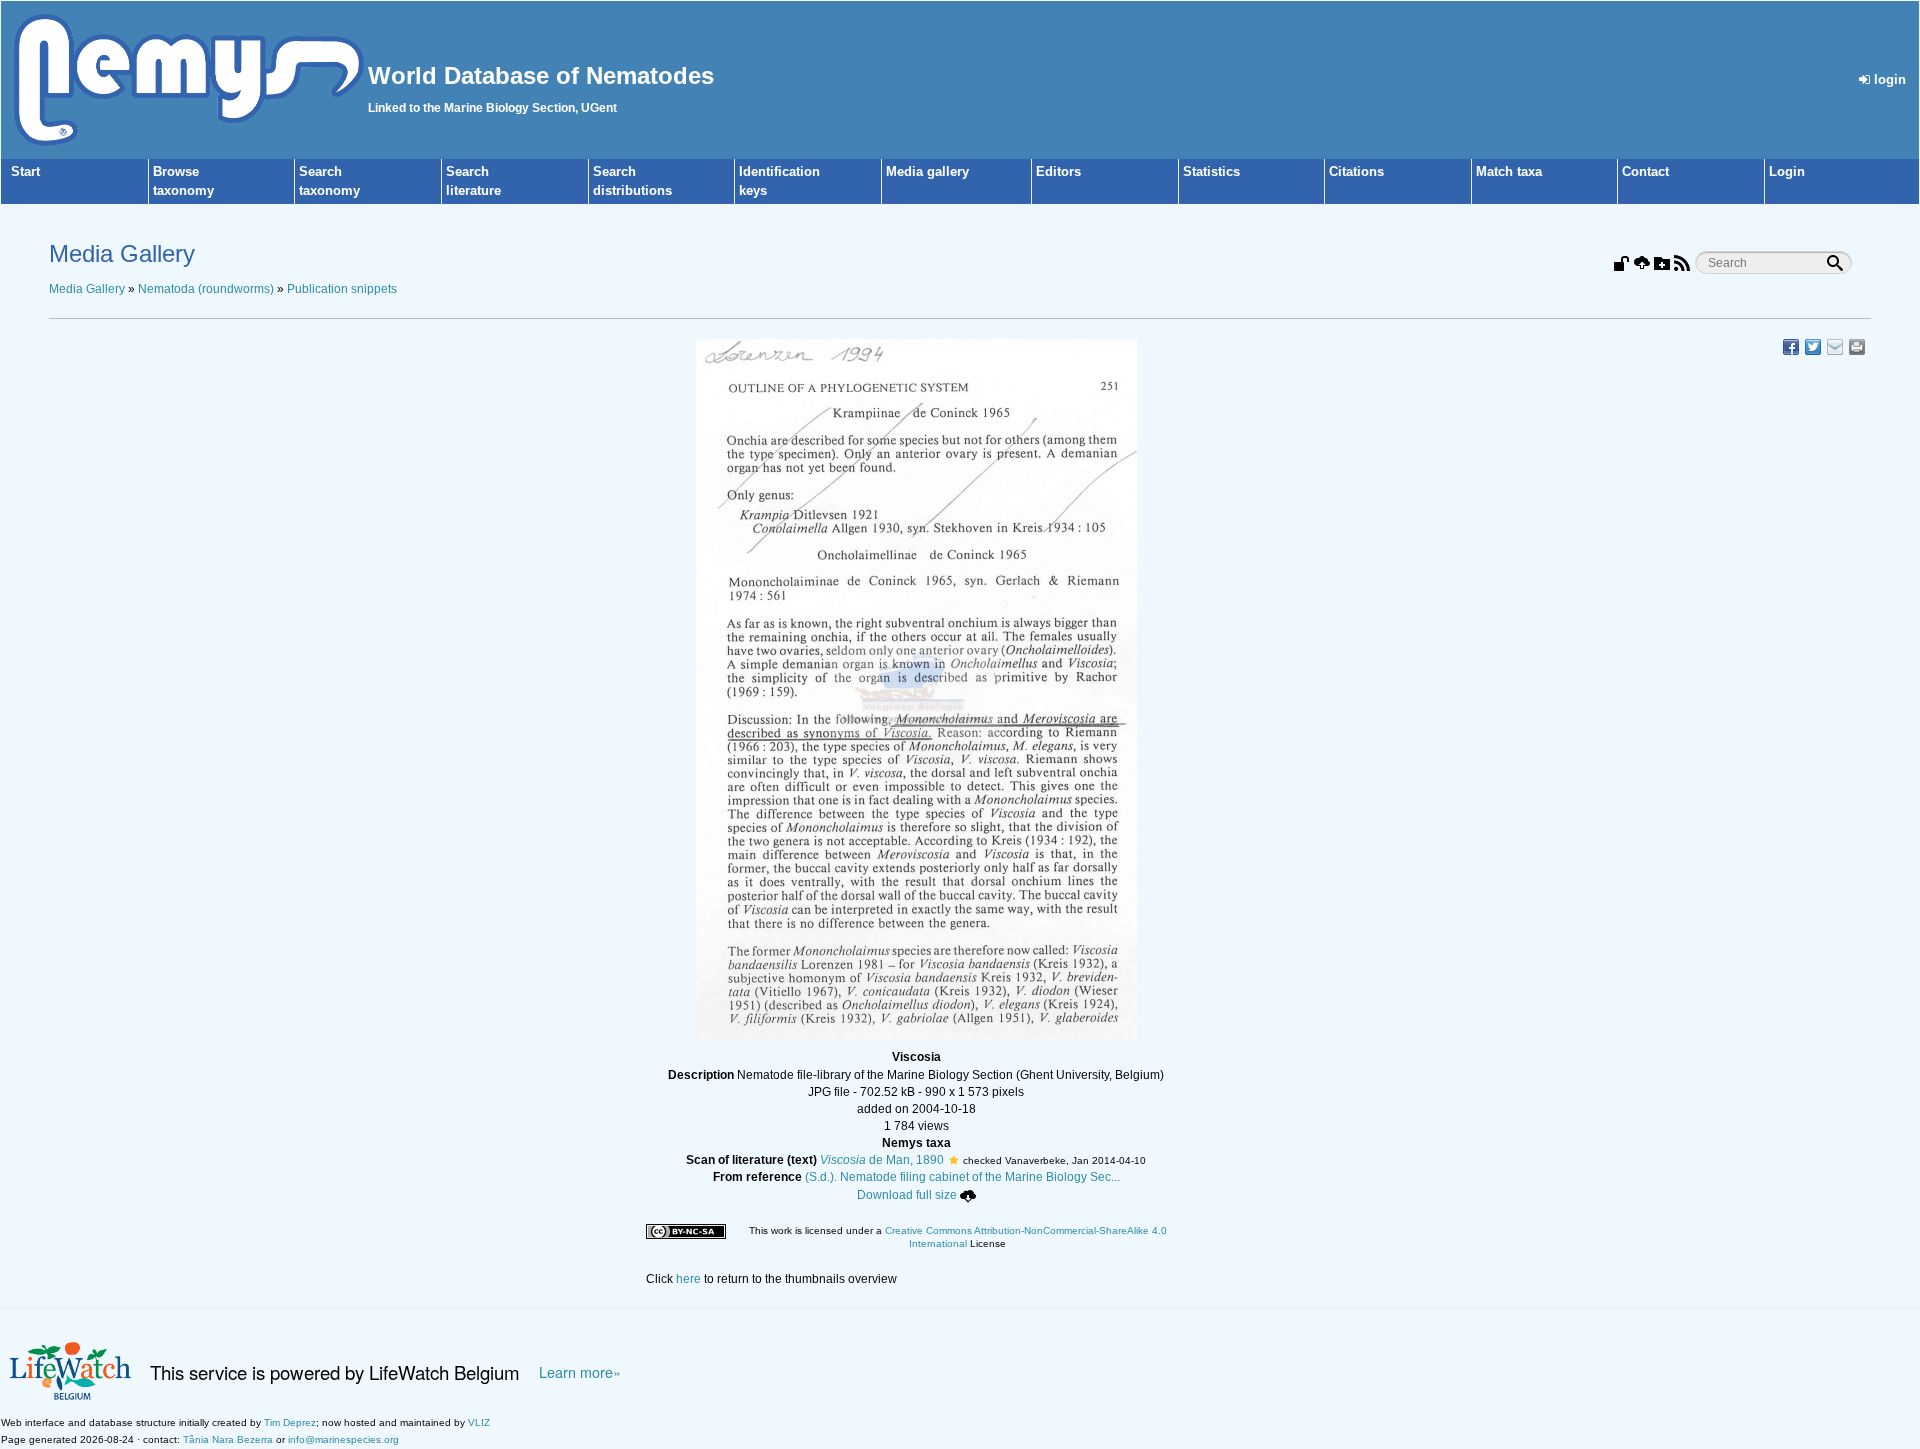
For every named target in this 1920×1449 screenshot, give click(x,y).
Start (25, 171)
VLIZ (479, 1422)
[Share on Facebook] (1791, 347)
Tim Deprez (290, 1422)
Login (1787, 171)
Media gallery (927, 171)
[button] (953, 1160)
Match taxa (1509, 171)
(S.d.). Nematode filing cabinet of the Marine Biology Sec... (962, 1177)
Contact (1645, 171)
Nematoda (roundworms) (206, 289)
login (1888, 79)
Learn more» (580, 1372)
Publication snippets (342, 289)
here (688, 1279)
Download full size (907, 1195)
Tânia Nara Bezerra (228, 1439)
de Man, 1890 (882, 1160)
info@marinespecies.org (343, 1439)
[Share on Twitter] (1813, 347)
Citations (1356, 171)
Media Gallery (87, 289)
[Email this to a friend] (1857, 347)
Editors (1058, 171)
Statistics (1211, 171)
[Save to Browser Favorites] (1835, 347)
